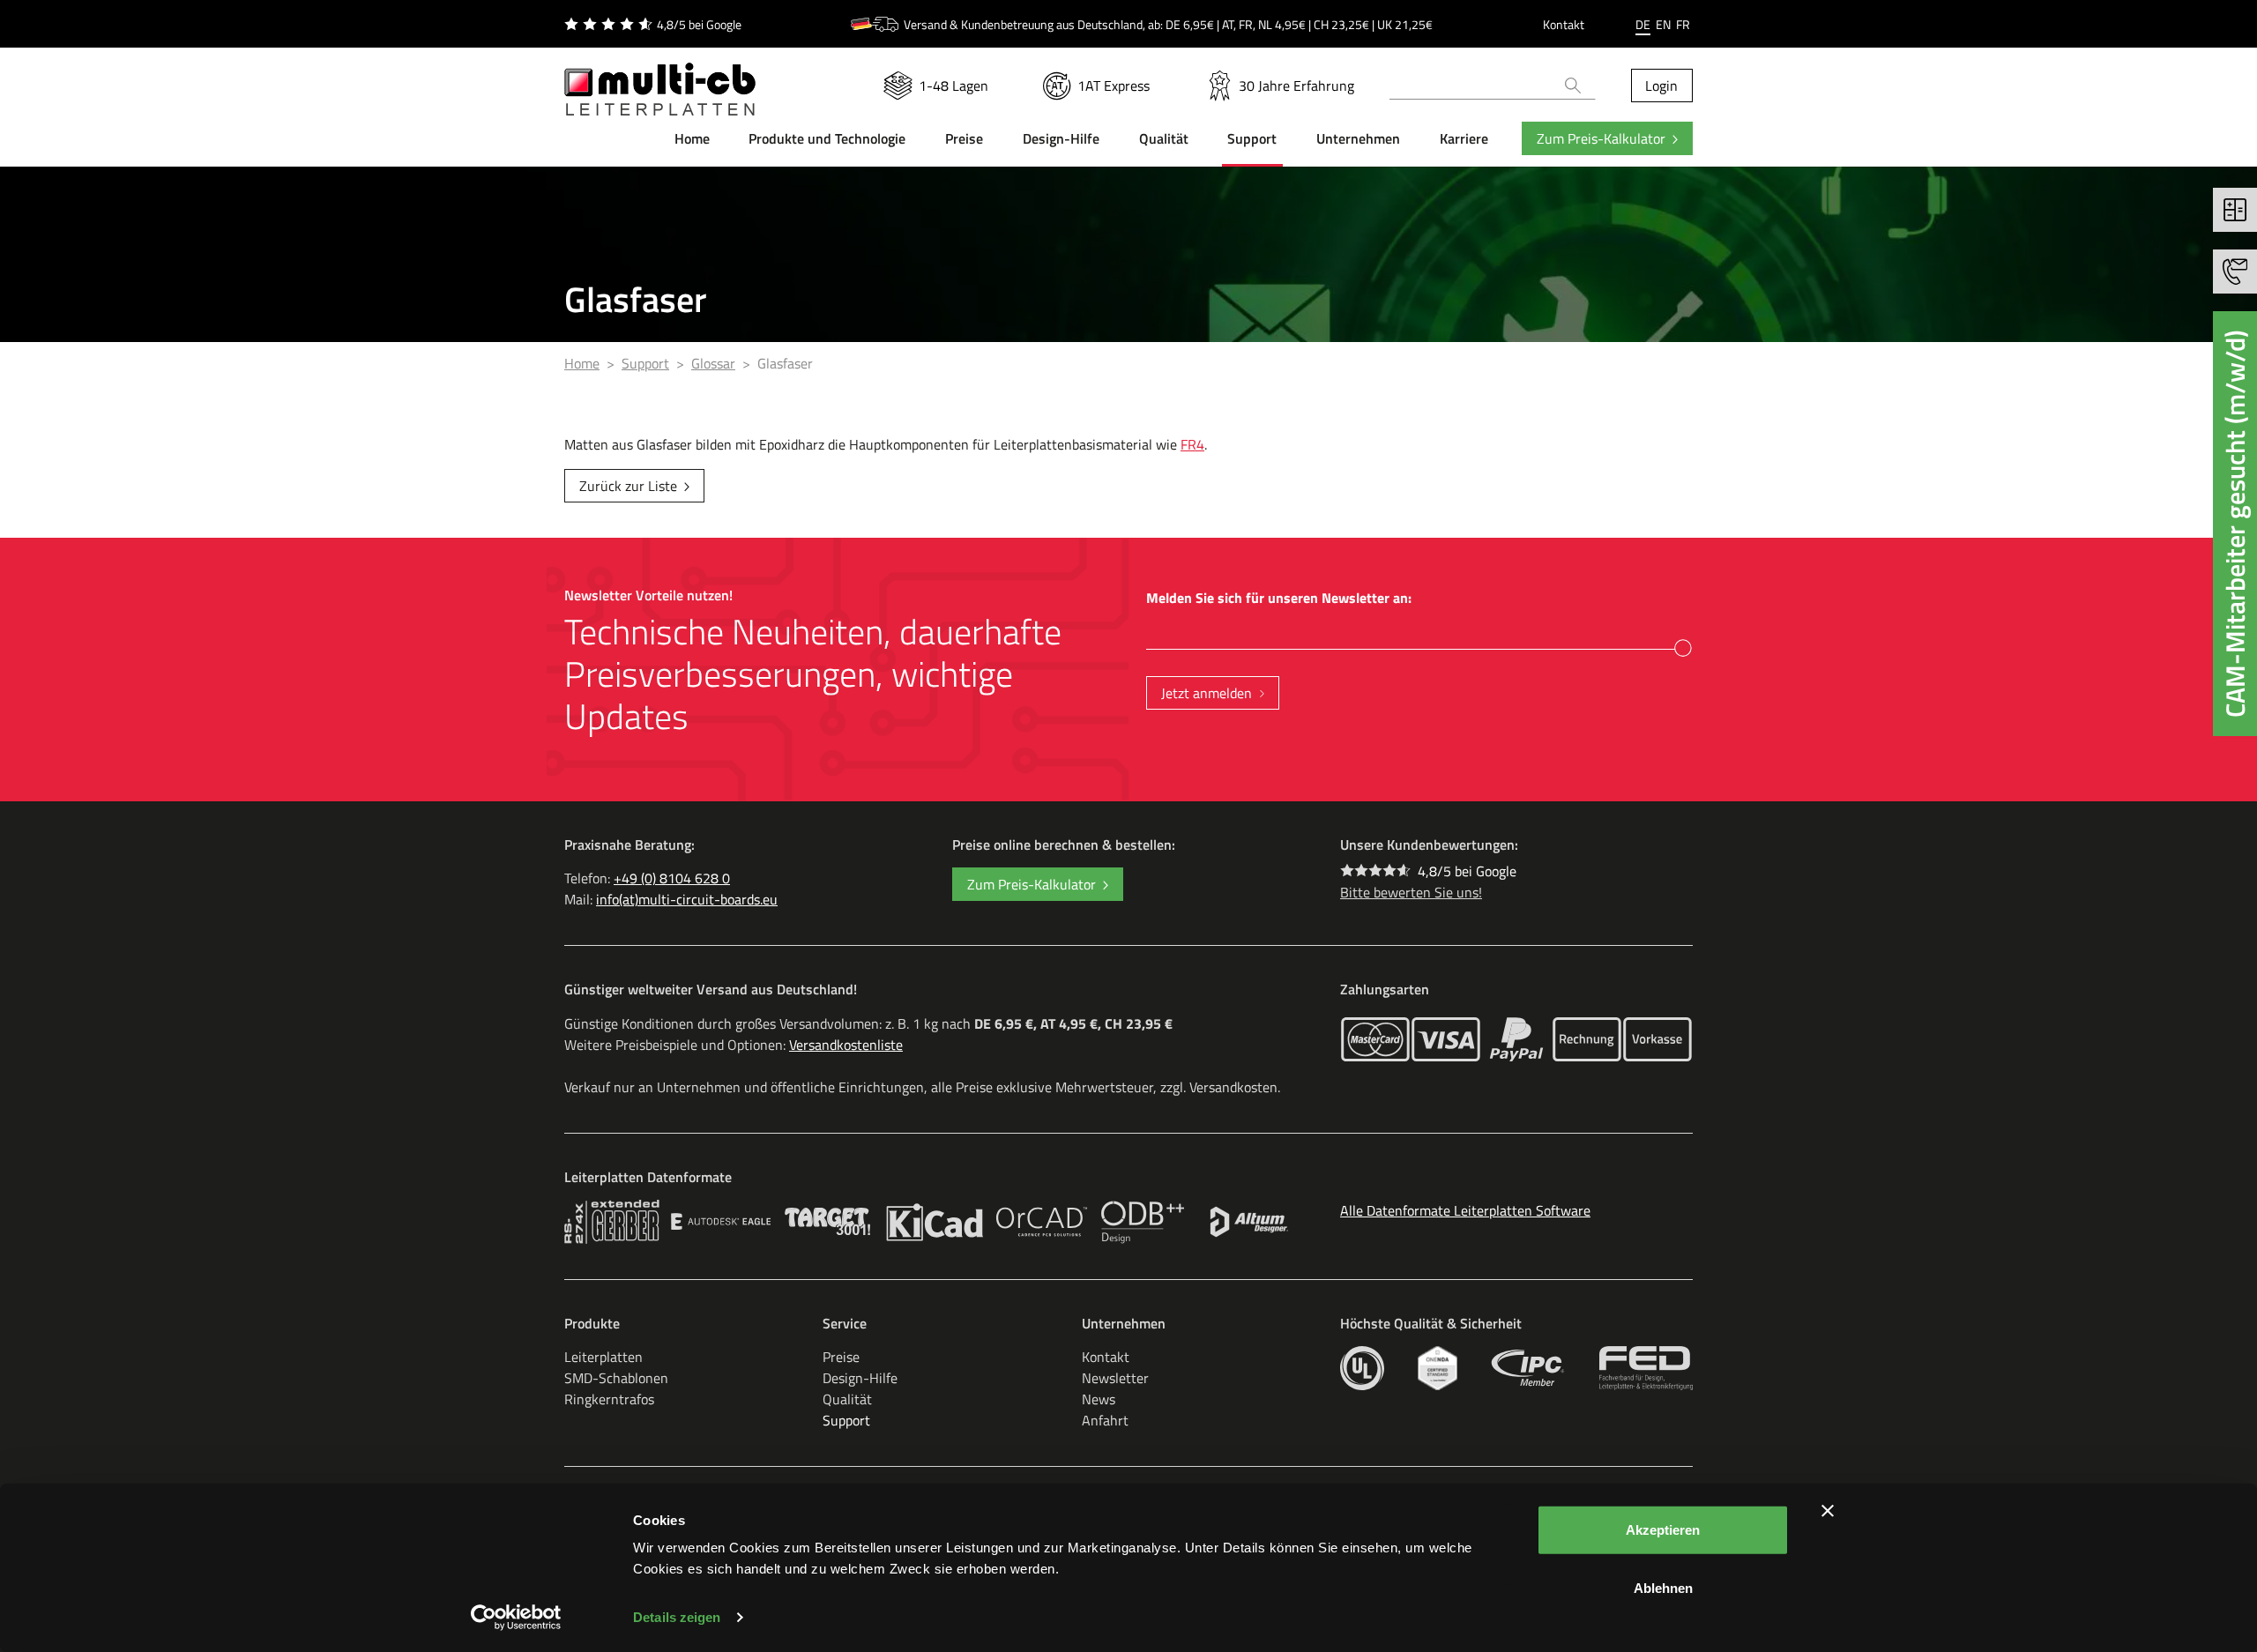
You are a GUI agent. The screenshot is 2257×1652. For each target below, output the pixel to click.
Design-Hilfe (860, 1378)
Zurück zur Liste (628, 486)
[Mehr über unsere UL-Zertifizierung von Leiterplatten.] (1362, 1368)
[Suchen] (1573, 86)
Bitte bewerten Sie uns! (1411, 892)
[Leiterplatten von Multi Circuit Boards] (660, 78)
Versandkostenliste (846, 1045)
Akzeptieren (1663, 1530)
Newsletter (1115, 1378)
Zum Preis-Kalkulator (1601, 138)
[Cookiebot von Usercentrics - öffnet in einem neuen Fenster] (516, 1618)
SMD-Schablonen (616, 1378)
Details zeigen (677, 1617)
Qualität (847, 1399)
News (1099, 1399)
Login (1661, 86)
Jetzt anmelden (1207, 693)
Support (846, 1420)
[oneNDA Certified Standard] (1438, 1368)
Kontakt (1564, 24)
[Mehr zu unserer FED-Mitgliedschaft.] (1646, 1368)
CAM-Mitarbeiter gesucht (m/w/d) (2235, 524)
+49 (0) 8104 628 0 (672, 878)
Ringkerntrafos (609, 1399)
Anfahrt (1105, 1420)
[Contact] (2235, 272)
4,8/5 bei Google (1467, 871)
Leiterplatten (603, 1357)
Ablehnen (1663, 1587)
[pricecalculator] (2235, 210)
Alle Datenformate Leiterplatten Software (1465, 1210)
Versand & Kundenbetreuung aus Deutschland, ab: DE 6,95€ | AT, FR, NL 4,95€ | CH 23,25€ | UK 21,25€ (1168, 24)
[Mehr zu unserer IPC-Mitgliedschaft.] (1528, 1368)
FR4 (1192, 444)
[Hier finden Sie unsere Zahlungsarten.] (1375, 1039)
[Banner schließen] (1828, 1511)
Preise (841, 1357)
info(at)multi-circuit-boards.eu (687, 899)
